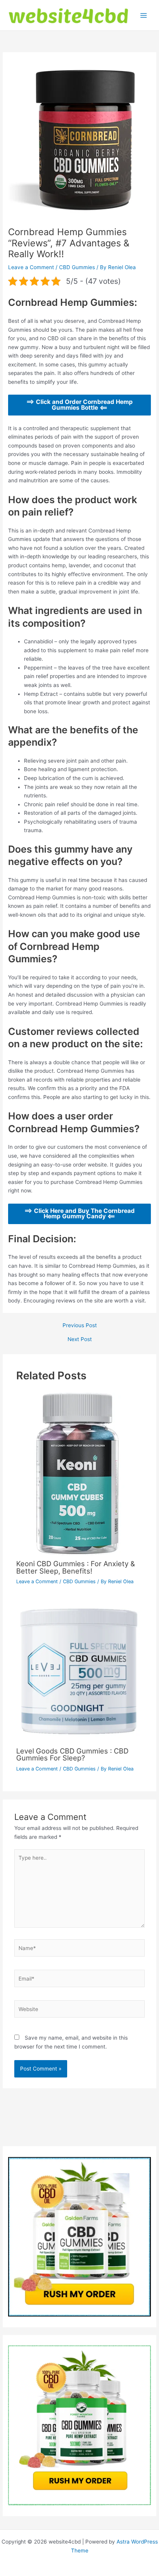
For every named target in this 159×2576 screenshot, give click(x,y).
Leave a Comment (31, 267)
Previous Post (80, 1326)
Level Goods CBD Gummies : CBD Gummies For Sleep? (72, 1754)
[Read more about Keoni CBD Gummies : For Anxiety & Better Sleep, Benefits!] (78, 1473)
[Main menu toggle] (144, 15)
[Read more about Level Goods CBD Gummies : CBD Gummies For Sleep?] (80, 1671)
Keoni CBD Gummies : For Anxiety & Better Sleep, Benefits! (76, 1567)
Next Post (80, 1340)
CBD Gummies (77, 267)
